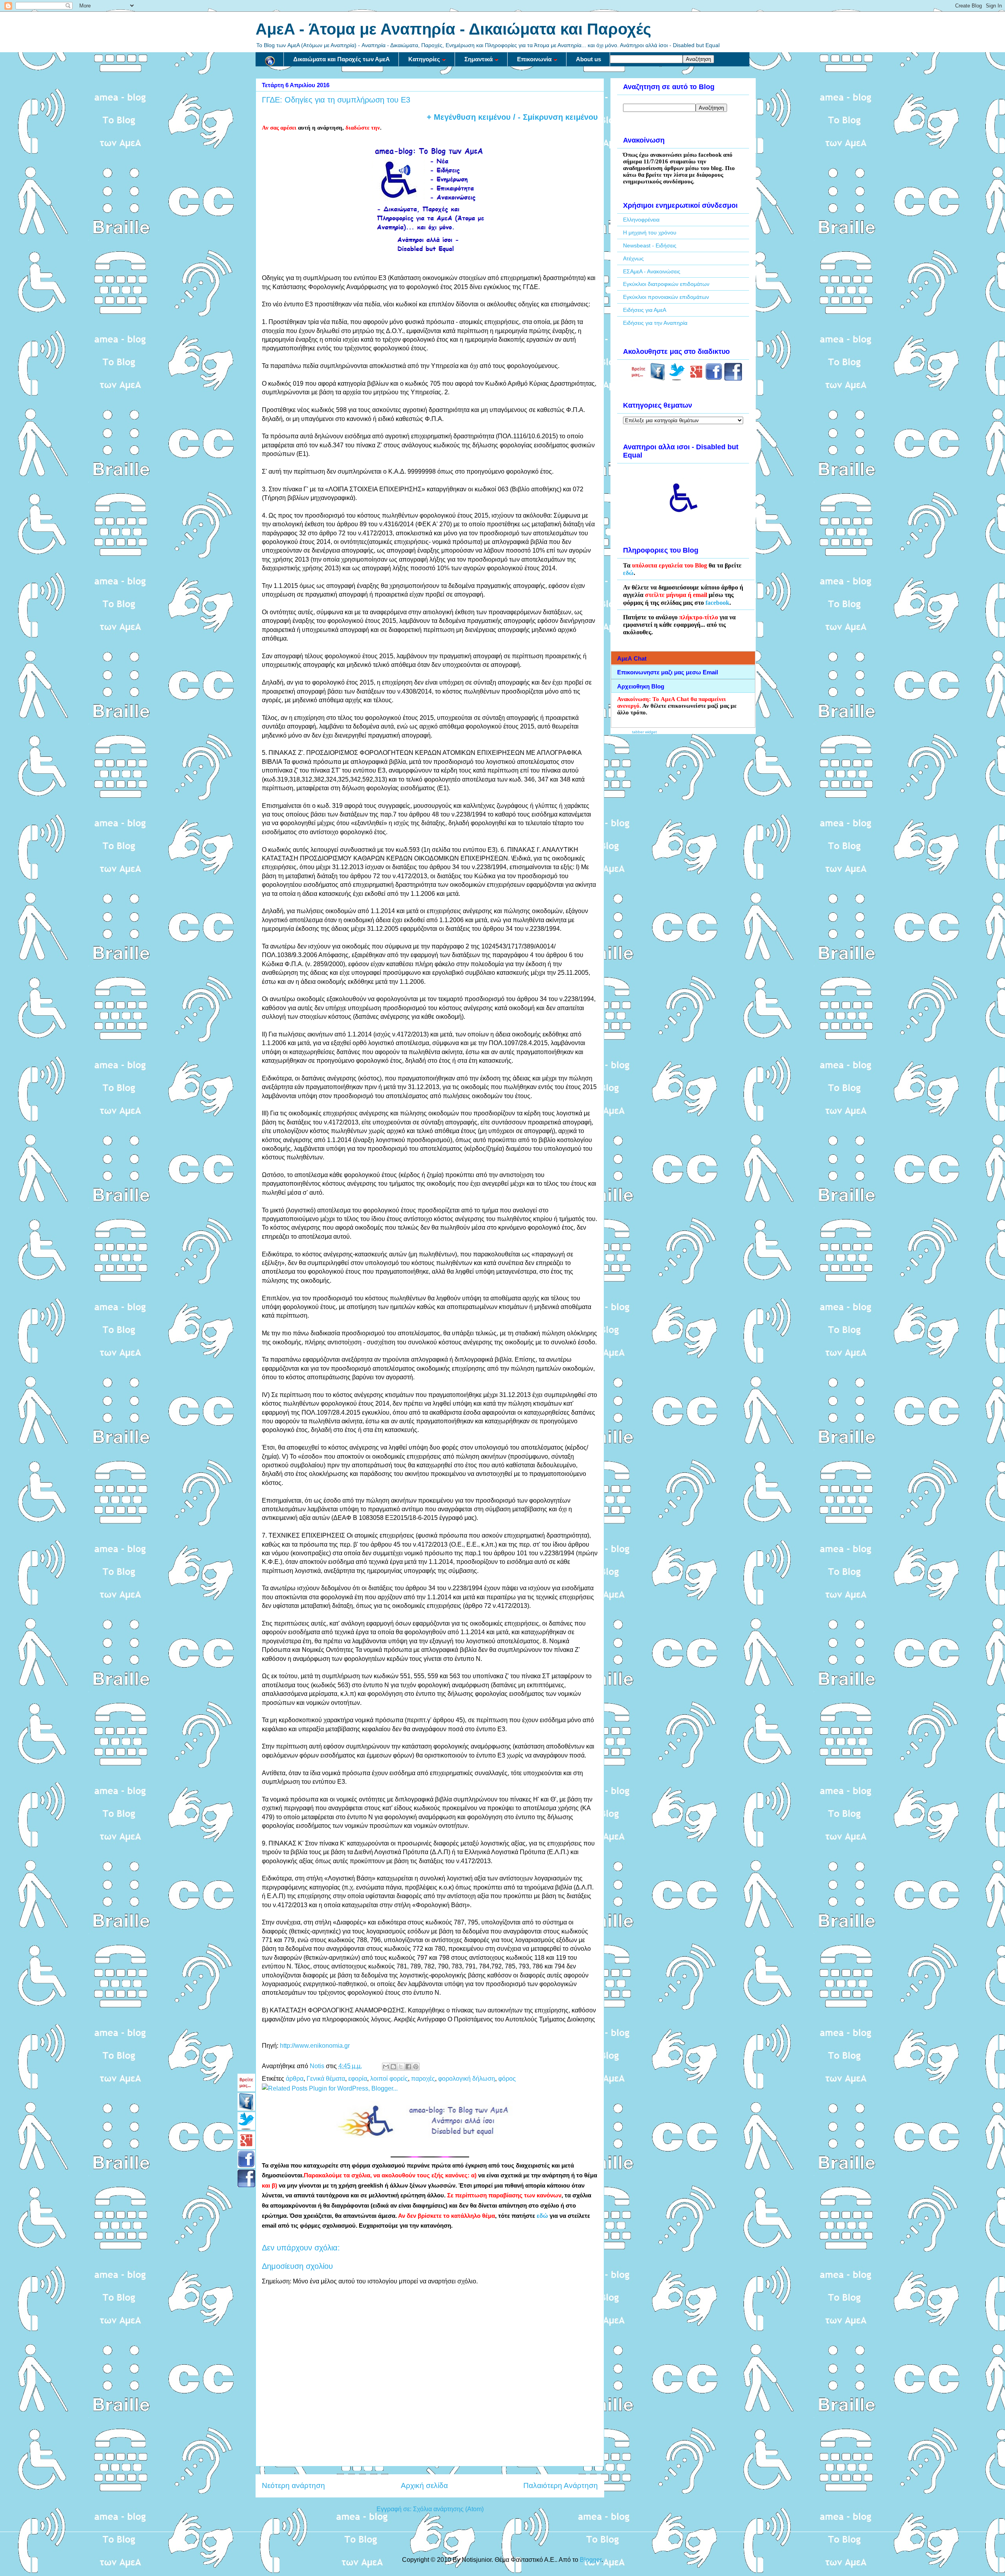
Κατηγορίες (424, 59)
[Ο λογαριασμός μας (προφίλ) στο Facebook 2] (733, 379)
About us (588, 59)
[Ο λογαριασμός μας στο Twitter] (677, 379)
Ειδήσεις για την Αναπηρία (655, 323)
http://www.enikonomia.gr (315, 2046)
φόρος (507, 2079)
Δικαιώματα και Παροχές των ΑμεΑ (342, 59)
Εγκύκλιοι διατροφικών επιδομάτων (666, 284)
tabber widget (644, 732)
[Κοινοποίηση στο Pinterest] (416, 2067)
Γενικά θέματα (326, 2079)
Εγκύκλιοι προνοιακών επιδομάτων (666, 297)
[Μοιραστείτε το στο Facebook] (408, 2067)
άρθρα (295, 2079)
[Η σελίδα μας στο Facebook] (658, 379)
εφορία (358, 2079)
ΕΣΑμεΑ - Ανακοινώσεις (652, 271)
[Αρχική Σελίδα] (270, 59)
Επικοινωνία (534, 59)
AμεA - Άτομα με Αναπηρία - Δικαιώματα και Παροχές (453, 29)
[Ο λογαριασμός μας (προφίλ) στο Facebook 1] (714, 379)
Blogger (591, 2560)
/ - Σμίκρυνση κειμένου (554, 117)
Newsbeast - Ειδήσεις (650, 245)
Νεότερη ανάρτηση (293, 2485)
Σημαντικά (479, 59)
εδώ (542, 2216)
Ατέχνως (633, 258)
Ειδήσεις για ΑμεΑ (645, 310)
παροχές (423, 2079)
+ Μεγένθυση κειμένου (469, 117)
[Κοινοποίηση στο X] (401, 2067)
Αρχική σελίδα (424, 2485)
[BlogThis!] (393, 2067)
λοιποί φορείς (389, 2079)
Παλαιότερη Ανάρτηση (561, 2485)
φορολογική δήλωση (467, 2079)
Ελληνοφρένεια (641, 220)
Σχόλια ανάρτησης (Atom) (448, 2509)
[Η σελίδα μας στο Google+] (696, 379)
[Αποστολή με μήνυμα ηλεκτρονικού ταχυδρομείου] (386, 2067)
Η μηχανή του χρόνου (650, 233)
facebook (717, 603)
